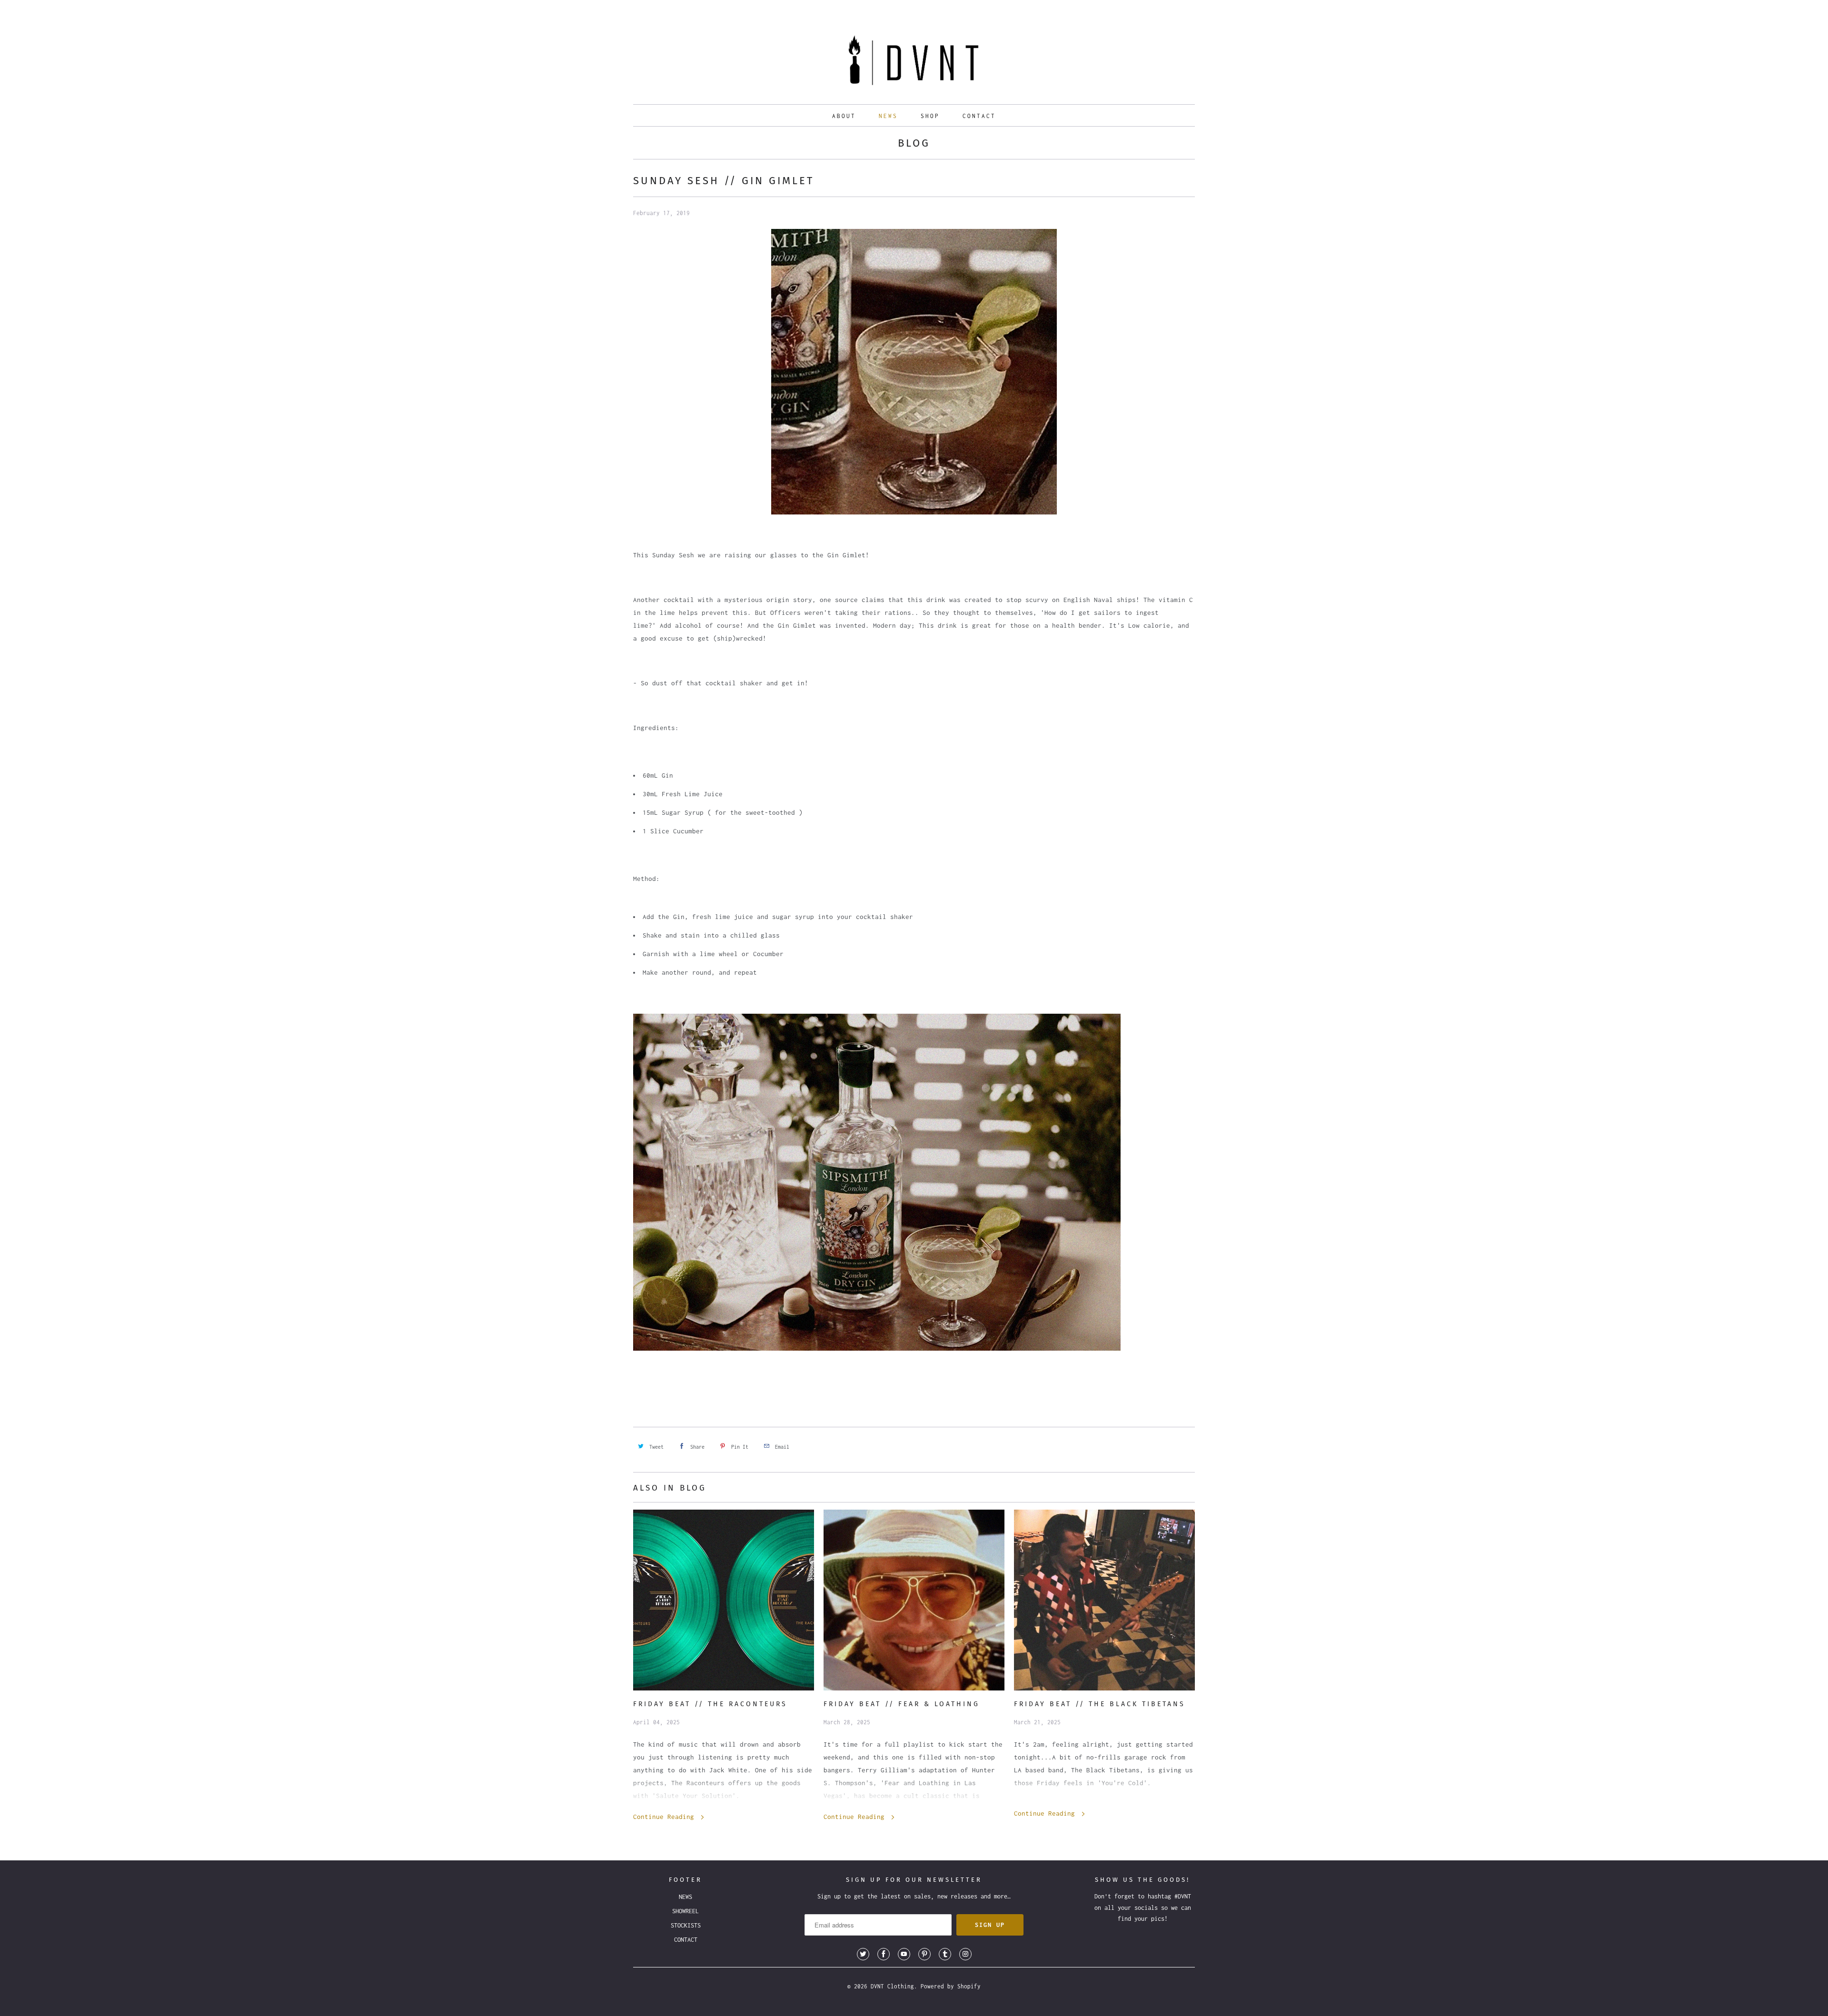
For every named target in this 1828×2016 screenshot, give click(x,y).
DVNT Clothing (892, 1986)
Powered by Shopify (951, 1986)
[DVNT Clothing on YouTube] (904, 1954)
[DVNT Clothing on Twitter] (863, 1954)
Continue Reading (666, 1817)
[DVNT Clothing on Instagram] (965, 1954)
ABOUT (844, 116)
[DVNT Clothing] (914, 63)
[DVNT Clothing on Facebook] (884, 1954)
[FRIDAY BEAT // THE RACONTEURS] (724, 1600)
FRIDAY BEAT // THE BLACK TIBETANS (1100, 1704)
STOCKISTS (686, 1925)
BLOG (914, 143)
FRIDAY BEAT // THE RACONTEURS (710, 1704)
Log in (1152, 10)
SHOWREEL (685, 1911)
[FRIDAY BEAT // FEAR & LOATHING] (914, 1600)
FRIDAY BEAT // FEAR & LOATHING (902, 1704)
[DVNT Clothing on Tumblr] (945, 1954)
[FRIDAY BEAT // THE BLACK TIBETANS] (1104, 1600)
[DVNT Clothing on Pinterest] (924, 1954)
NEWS (888, 116)
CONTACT (979, 116)
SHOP (930, 116)
